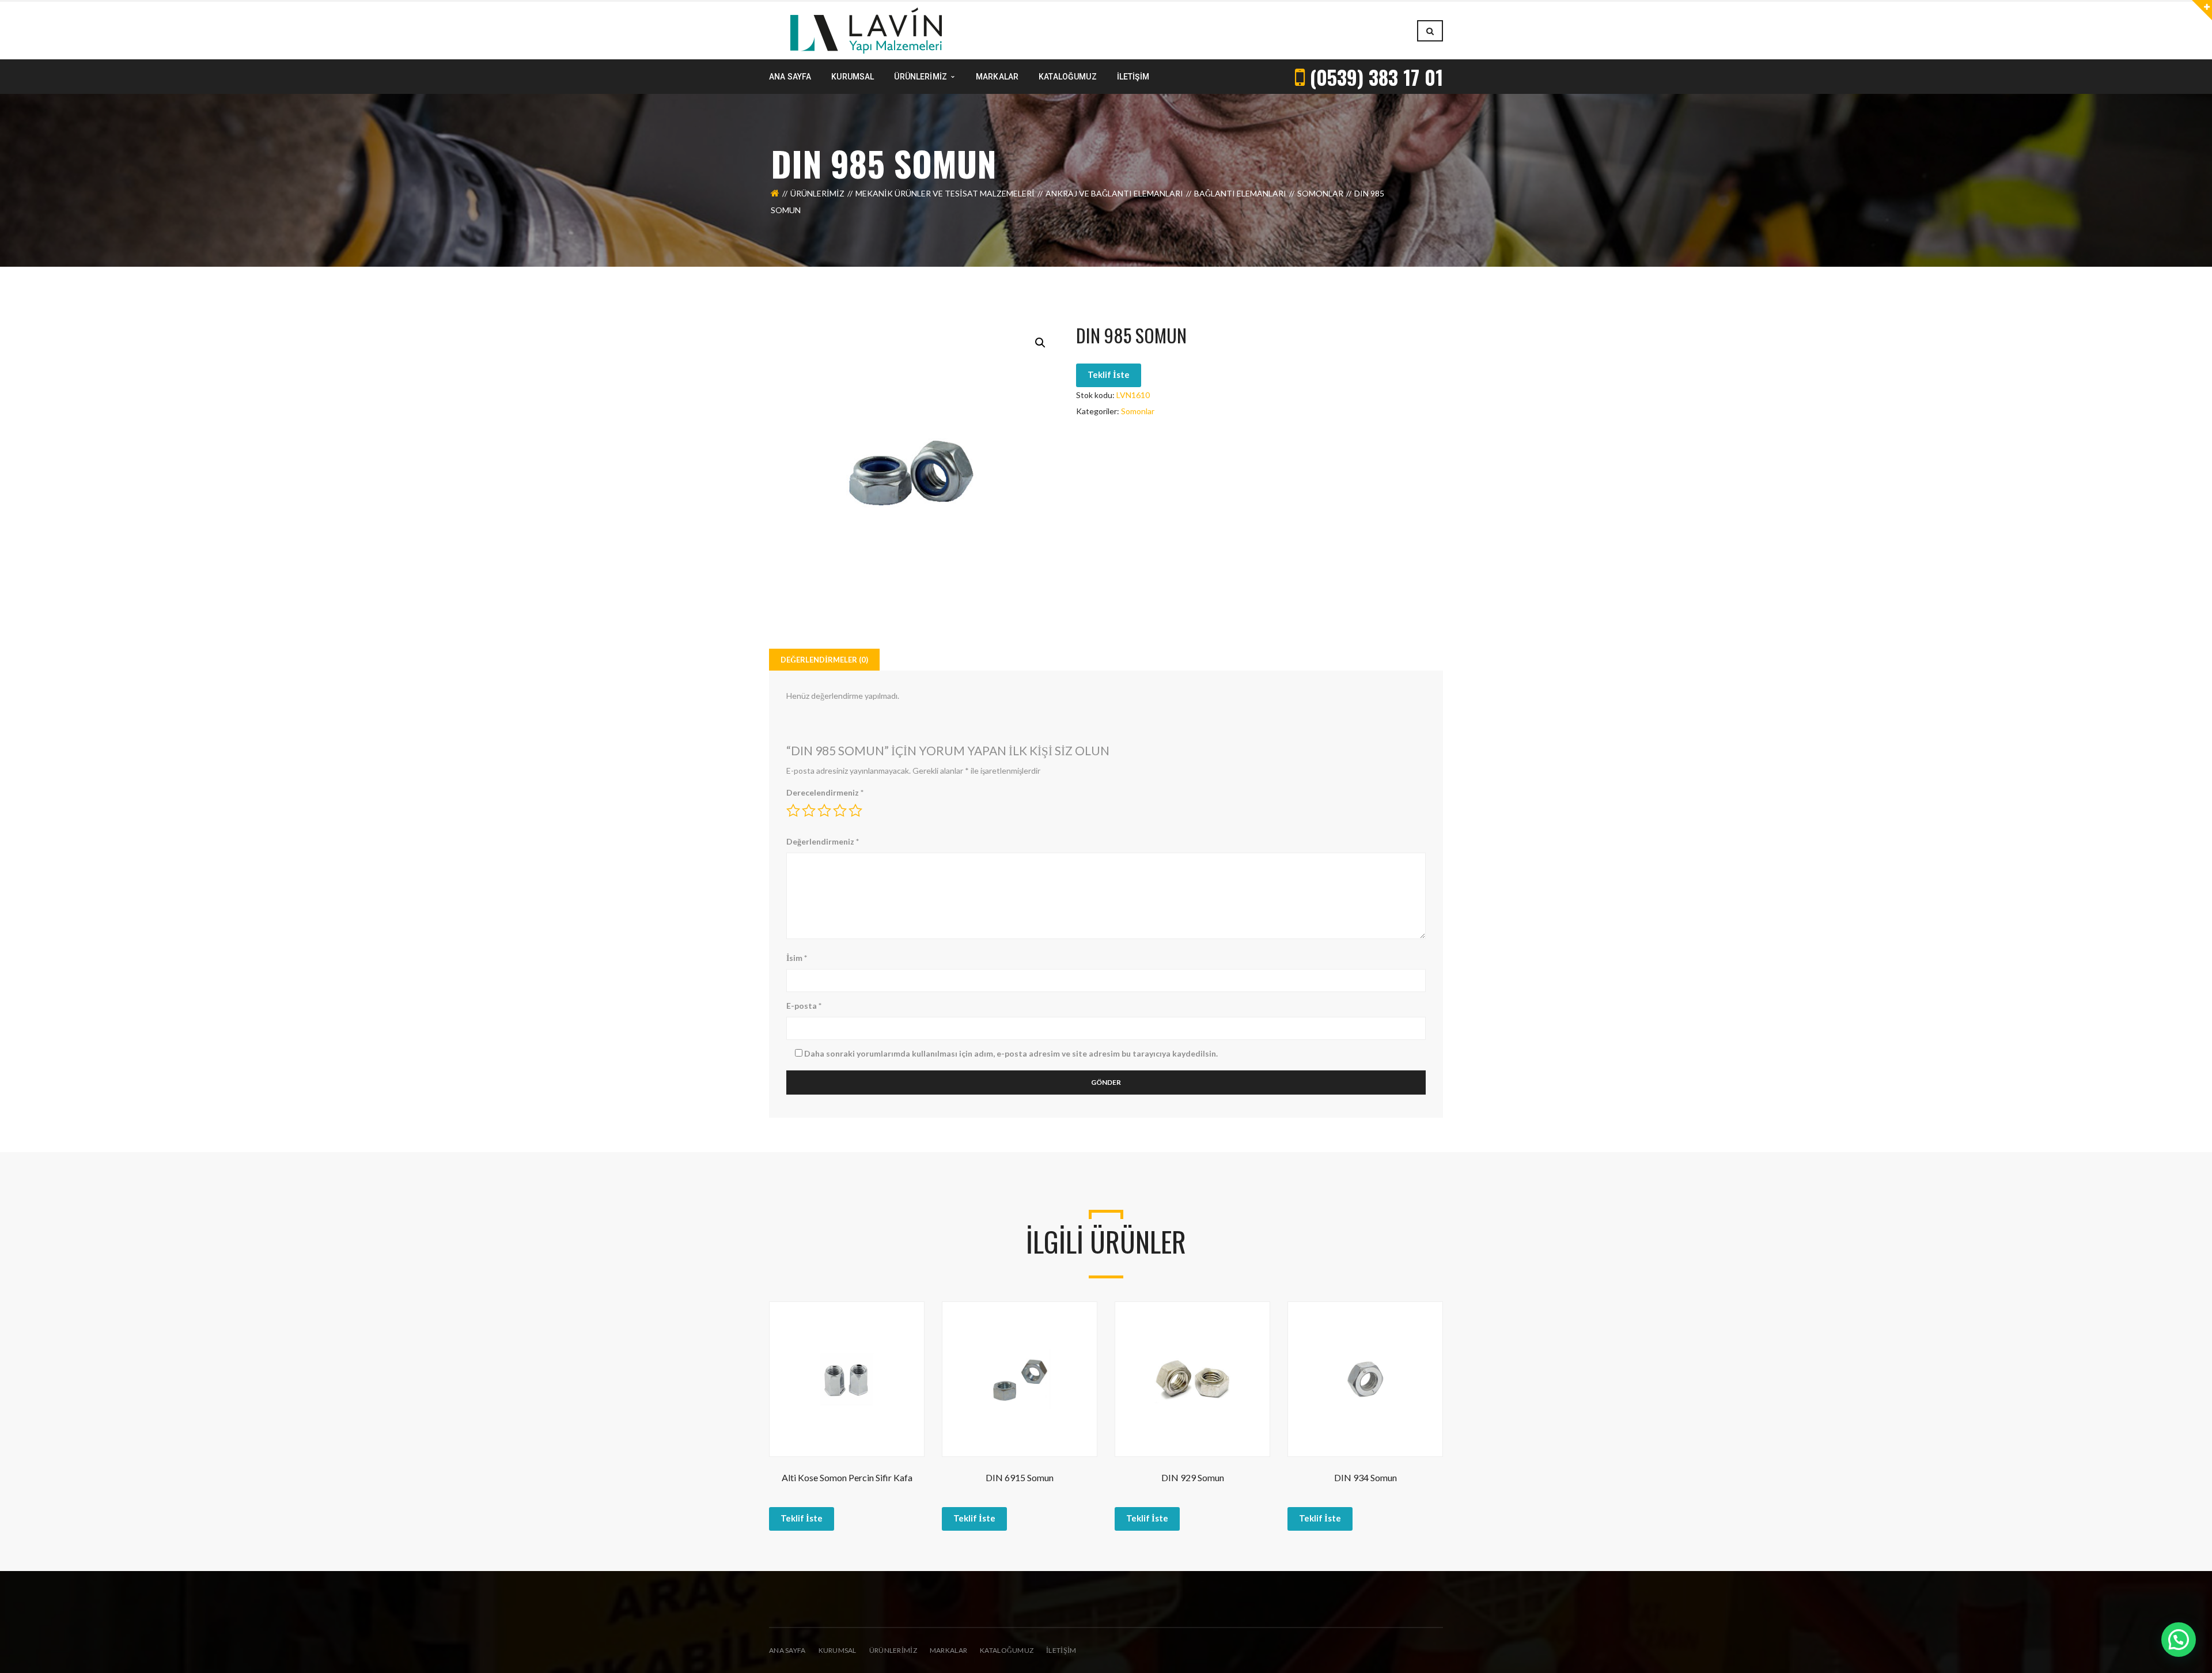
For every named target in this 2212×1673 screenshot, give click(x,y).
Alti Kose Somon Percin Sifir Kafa (847, 1477)
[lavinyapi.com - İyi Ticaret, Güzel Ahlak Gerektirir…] (866, 30)
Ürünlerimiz (817, 193)
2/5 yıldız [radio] (809, 811)
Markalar (948, 1650)
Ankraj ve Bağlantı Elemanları (1114, 193)
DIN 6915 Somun (1020, 1477)
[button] (1040, 343)
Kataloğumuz (1007, 1650)
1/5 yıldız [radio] (793, 811)
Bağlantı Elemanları (1240, 193)
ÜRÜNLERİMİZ (893, 1650)
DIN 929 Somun (1193, 1477)
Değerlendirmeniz (823, 841)
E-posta (804, 1006)
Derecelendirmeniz (825, 792)
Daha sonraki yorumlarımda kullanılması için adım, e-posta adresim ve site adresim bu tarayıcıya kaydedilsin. (1011, 1053)
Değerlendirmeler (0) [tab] (824, 660)
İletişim (1061, 1650)
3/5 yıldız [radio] (824, 811)
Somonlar (1320, 193)
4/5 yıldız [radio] (840, 811)
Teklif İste (1109, 374)
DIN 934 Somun (1366, 1477)
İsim (797, 958)
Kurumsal (838, 1650)
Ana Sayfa (787, 1650)
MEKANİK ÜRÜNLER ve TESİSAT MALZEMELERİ (945, 193)
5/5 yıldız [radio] (855, 811)
